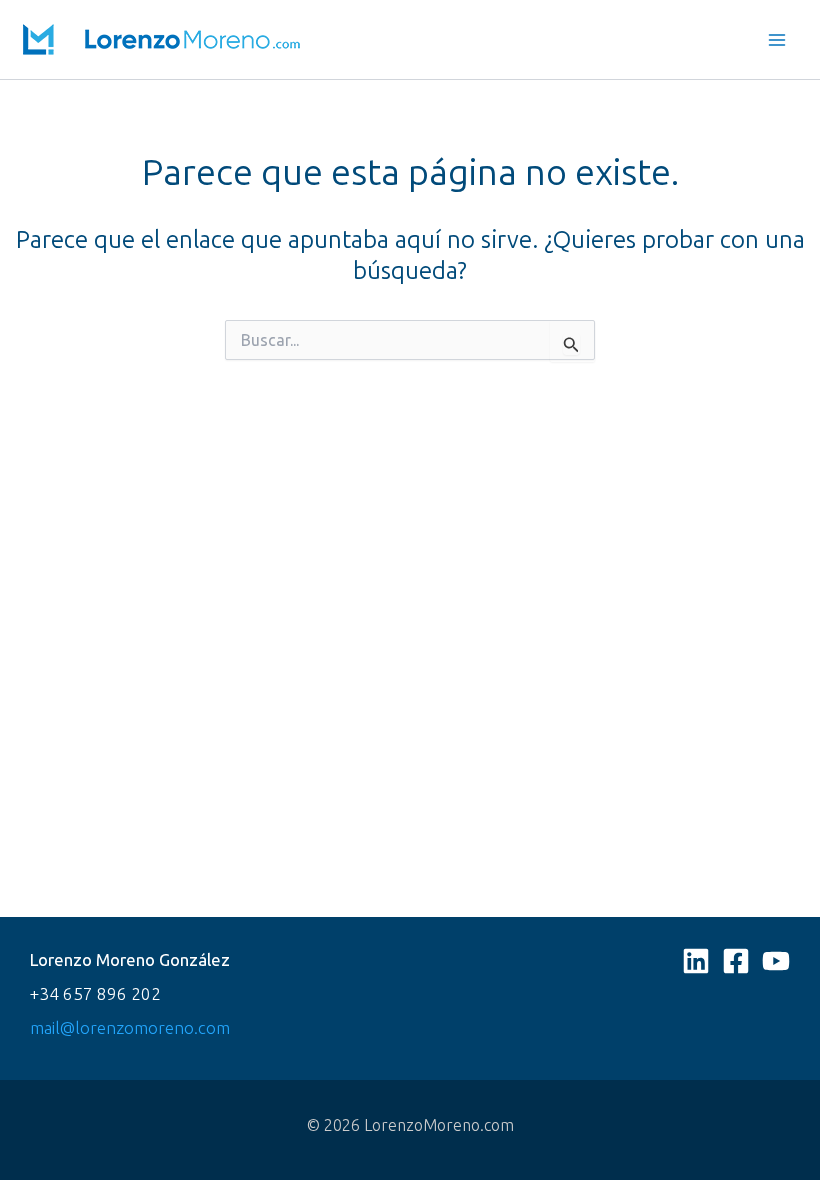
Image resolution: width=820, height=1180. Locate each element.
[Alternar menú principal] (778, 40)
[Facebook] (736, 961)
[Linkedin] (696, 961)
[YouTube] (776, 961)
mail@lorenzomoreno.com (130, 1027)
